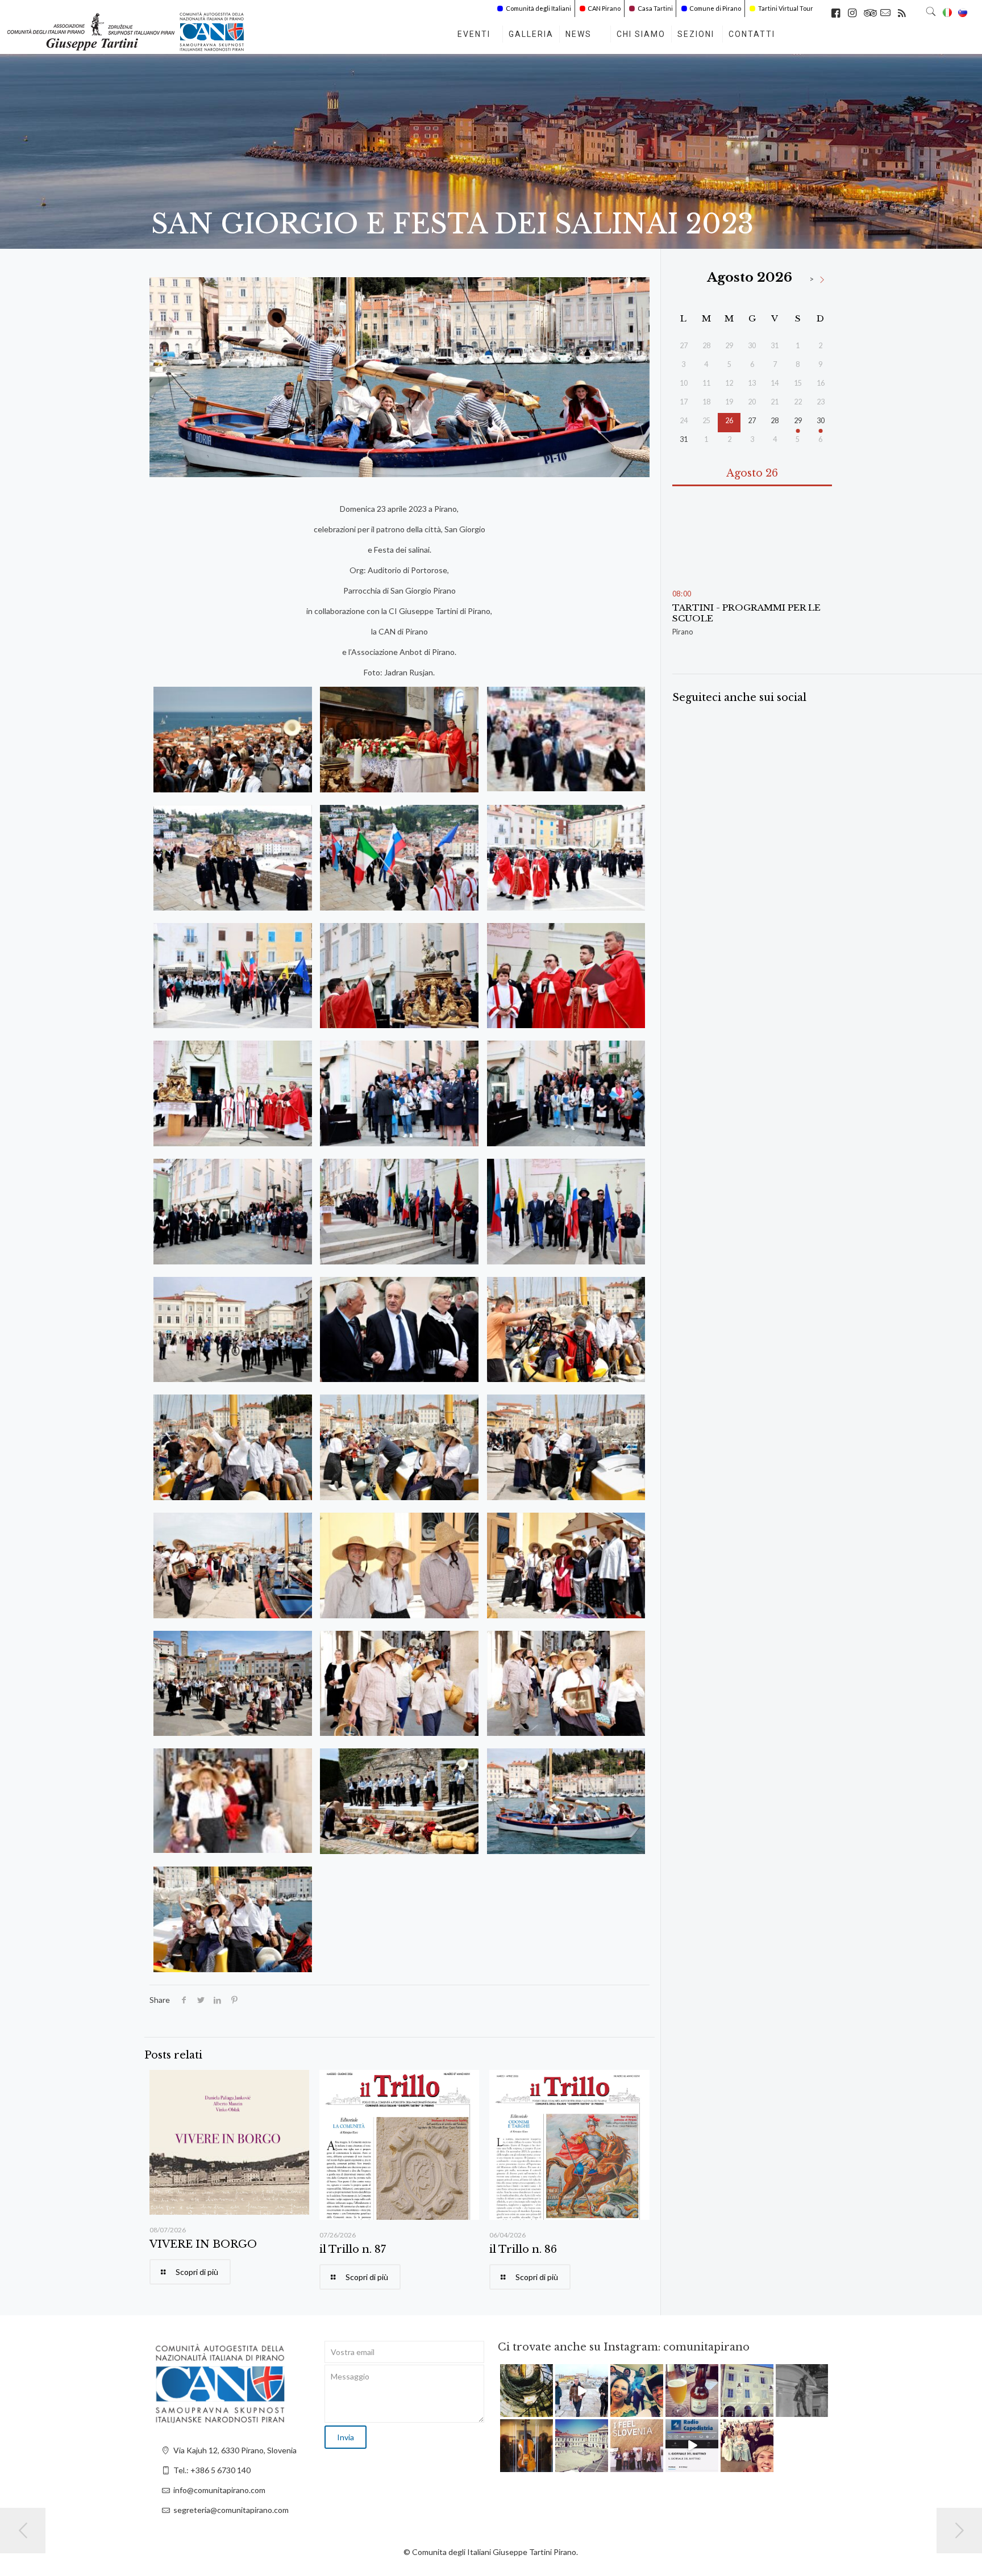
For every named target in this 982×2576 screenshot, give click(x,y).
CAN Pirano (604, 8)
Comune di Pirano (715, 8)
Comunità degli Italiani (538, 8)
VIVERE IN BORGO (203, 2244)
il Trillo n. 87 (353, 2249)
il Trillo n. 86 (523, 2249)
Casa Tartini (655, 8)
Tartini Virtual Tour (786, 8)
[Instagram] (546, 2410)
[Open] (527, 2391)
